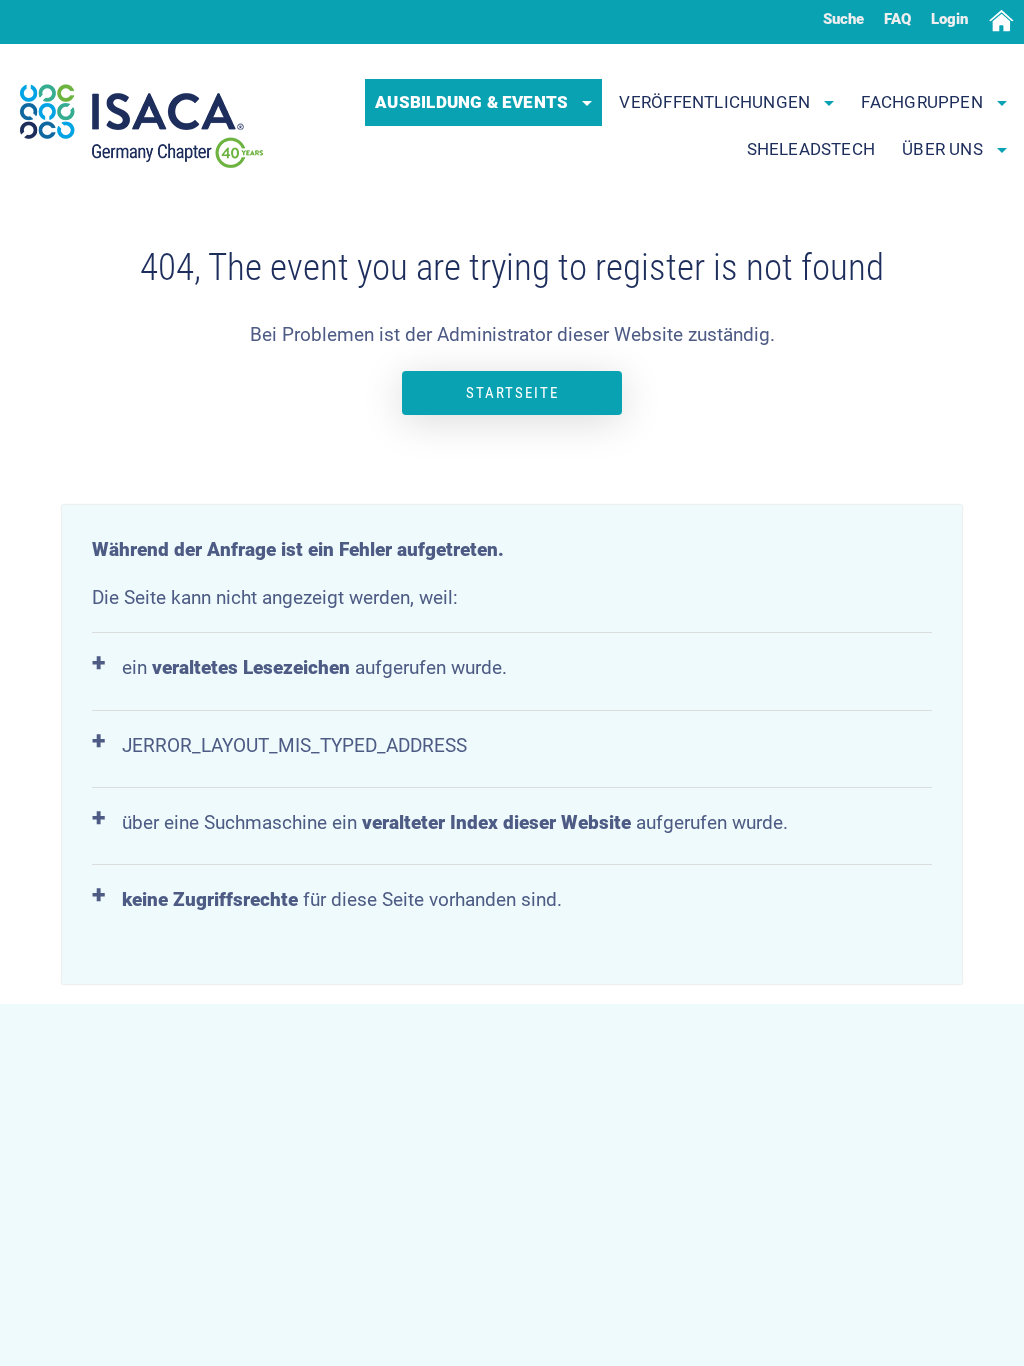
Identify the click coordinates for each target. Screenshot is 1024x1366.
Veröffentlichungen (716, 102)
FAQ (897, 19)
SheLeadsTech (811, 149)
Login (949, 19)
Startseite (512, 393)
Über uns (944, 149)
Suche (843, 19)
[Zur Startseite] (141, 126)
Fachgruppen (924, 102)
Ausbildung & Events (473, 102)
